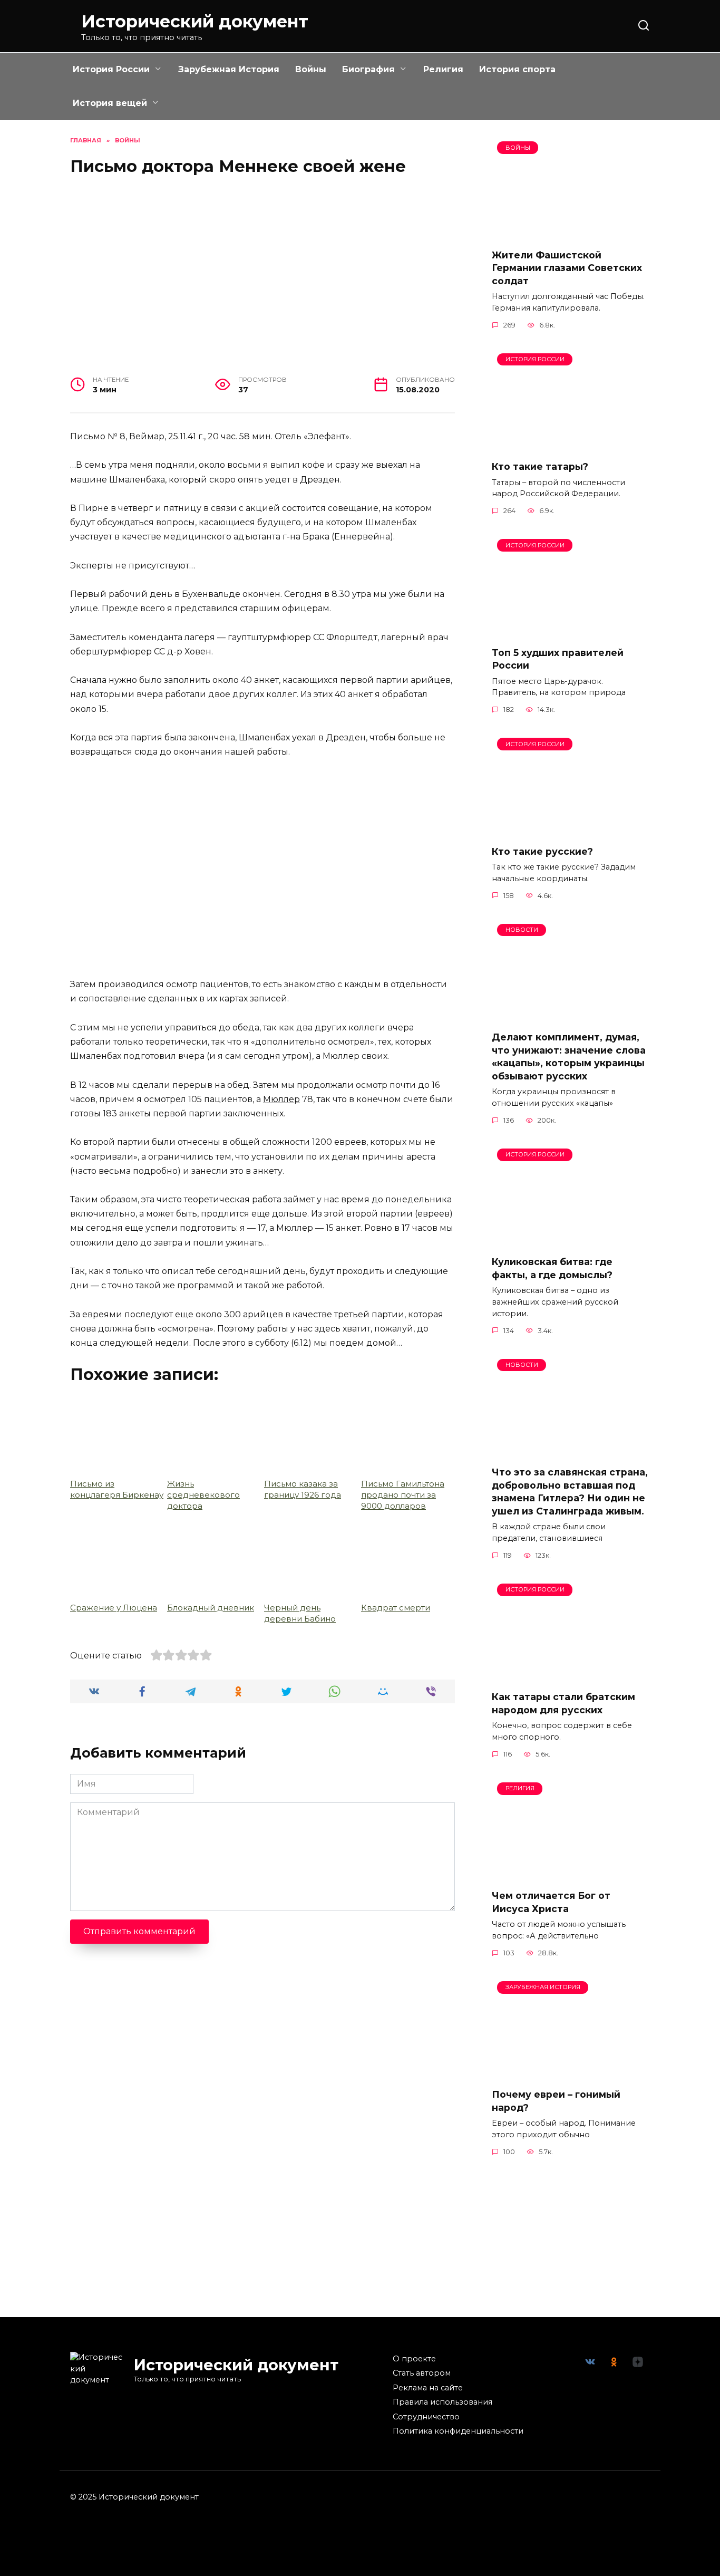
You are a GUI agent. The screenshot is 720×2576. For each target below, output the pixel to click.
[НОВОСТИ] (571, 1016)
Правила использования (442, 2402)
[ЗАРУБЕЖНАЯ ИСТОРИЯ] (571, 2073)
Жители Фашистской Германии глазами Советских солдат (567, 267)
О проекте (414, 2359)
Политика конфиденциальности (458, 2431)
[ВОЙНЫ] (571, 233)
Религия (443, 69)
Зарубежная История (229, 69)
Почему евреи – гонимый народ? (556, 2101)
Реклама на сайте (428, 2388)
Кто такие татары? (540, 466)
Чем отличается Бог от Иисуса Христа (551, 1902)
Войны (311, 69)
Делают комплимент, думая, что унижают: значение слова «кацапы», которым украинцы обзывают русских (569, 1057)
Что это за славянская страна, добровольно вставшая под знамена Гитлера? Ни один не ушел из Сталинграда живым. (570, 1492)
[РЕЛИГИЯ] (571, 1874)
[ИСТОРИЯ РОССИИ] (571, 445)
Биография (368, 69)
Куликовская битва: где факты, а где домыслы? (552, 1268)
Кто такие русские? (542, 851)
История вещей (110, 103)
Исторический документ (195, 21)
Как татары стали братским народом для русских (563, 1703)
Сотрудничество (426, 2417)
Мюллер (281, 1099)
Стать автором (422, 2373)
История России (111, 69)
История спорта (517, 69)
